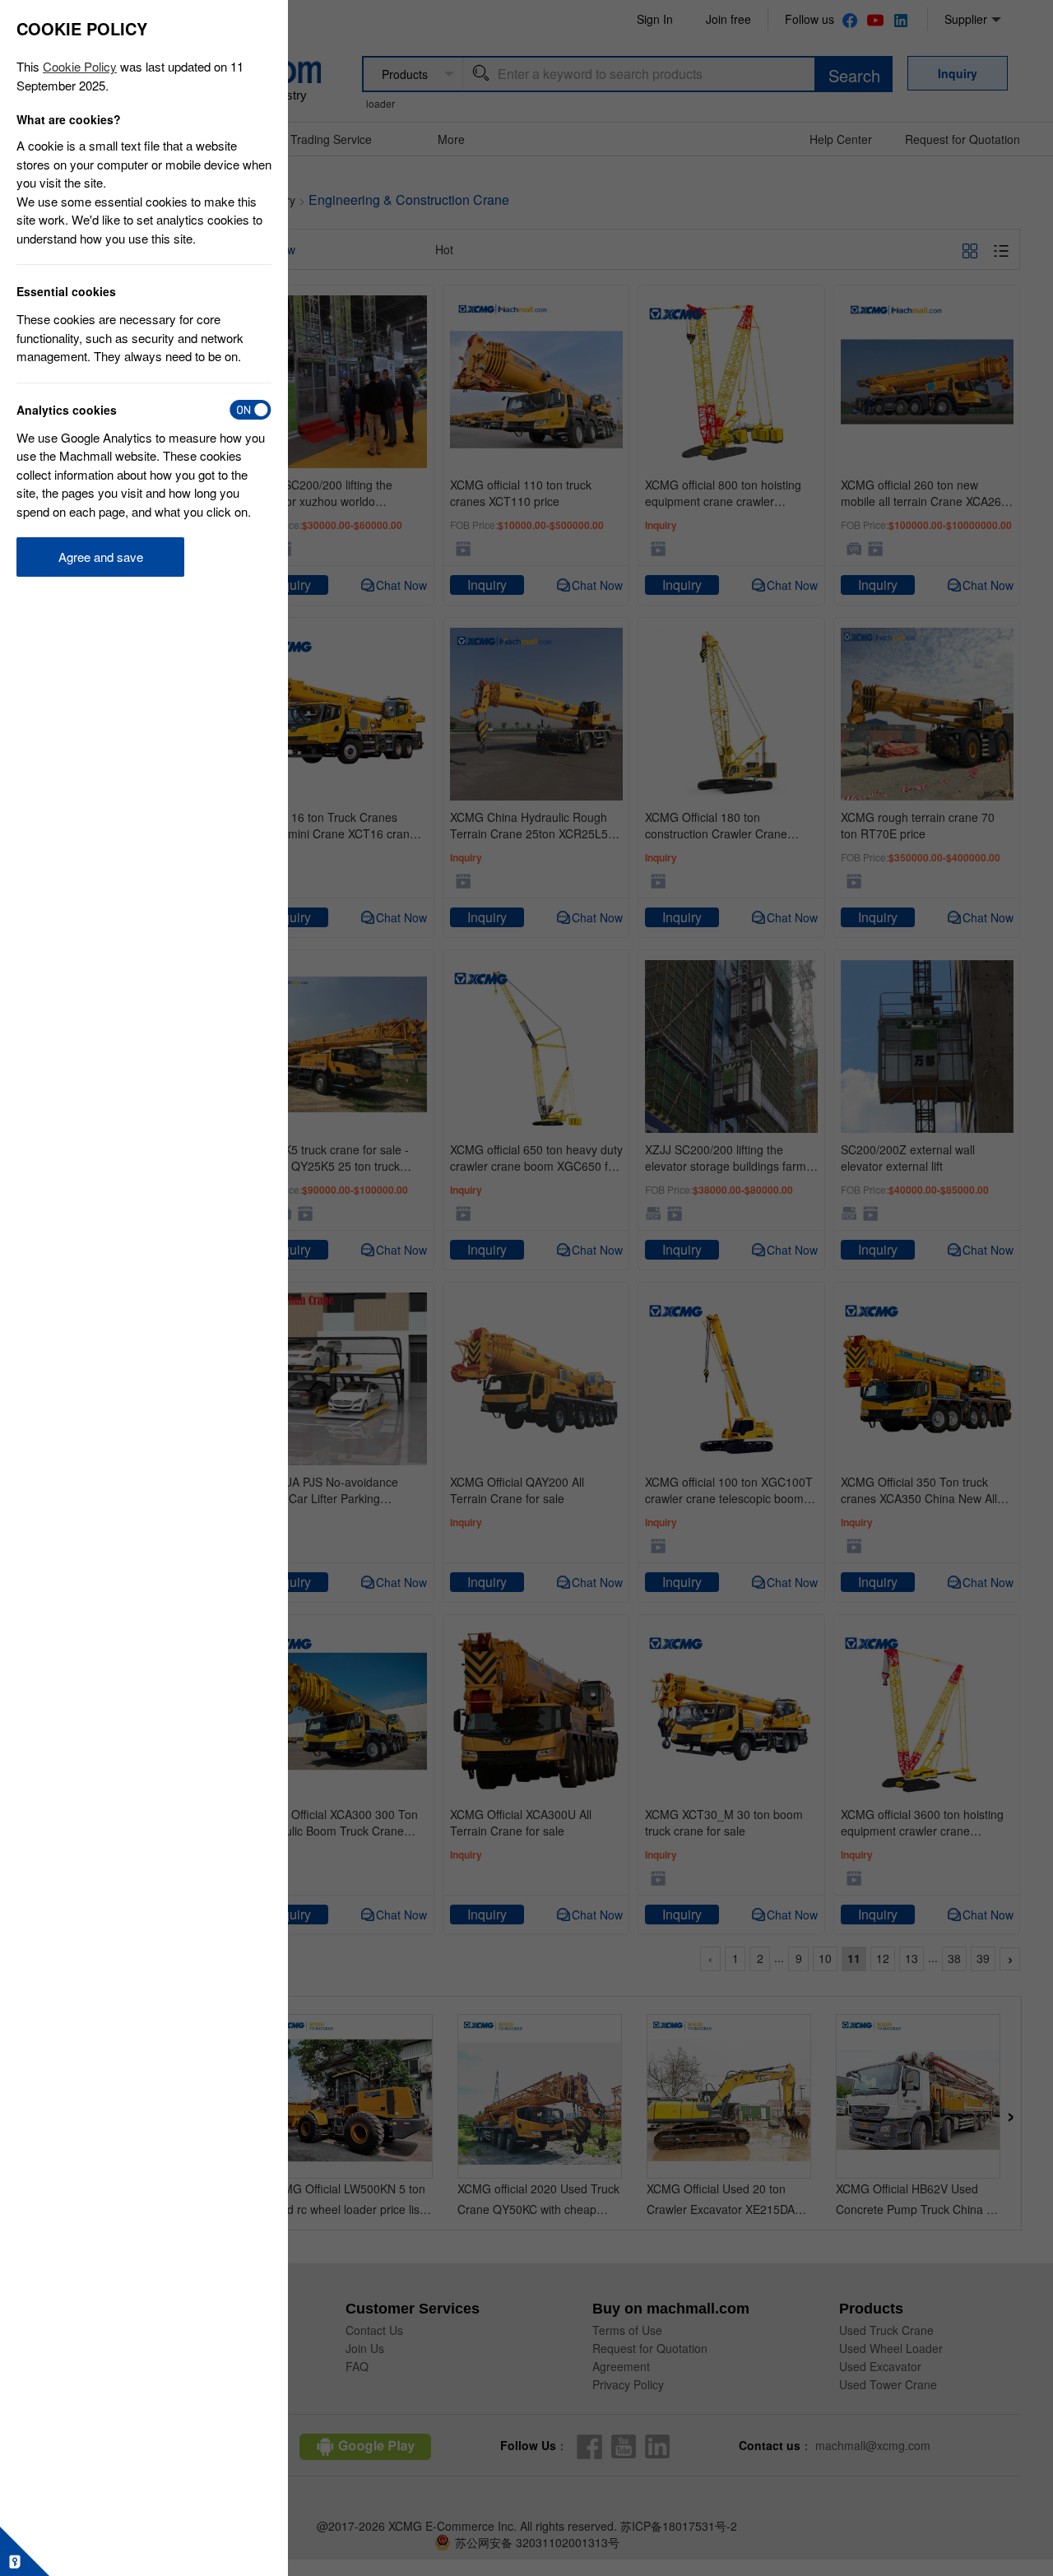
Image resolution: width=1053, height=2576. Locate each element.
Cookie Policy (80, 66)
